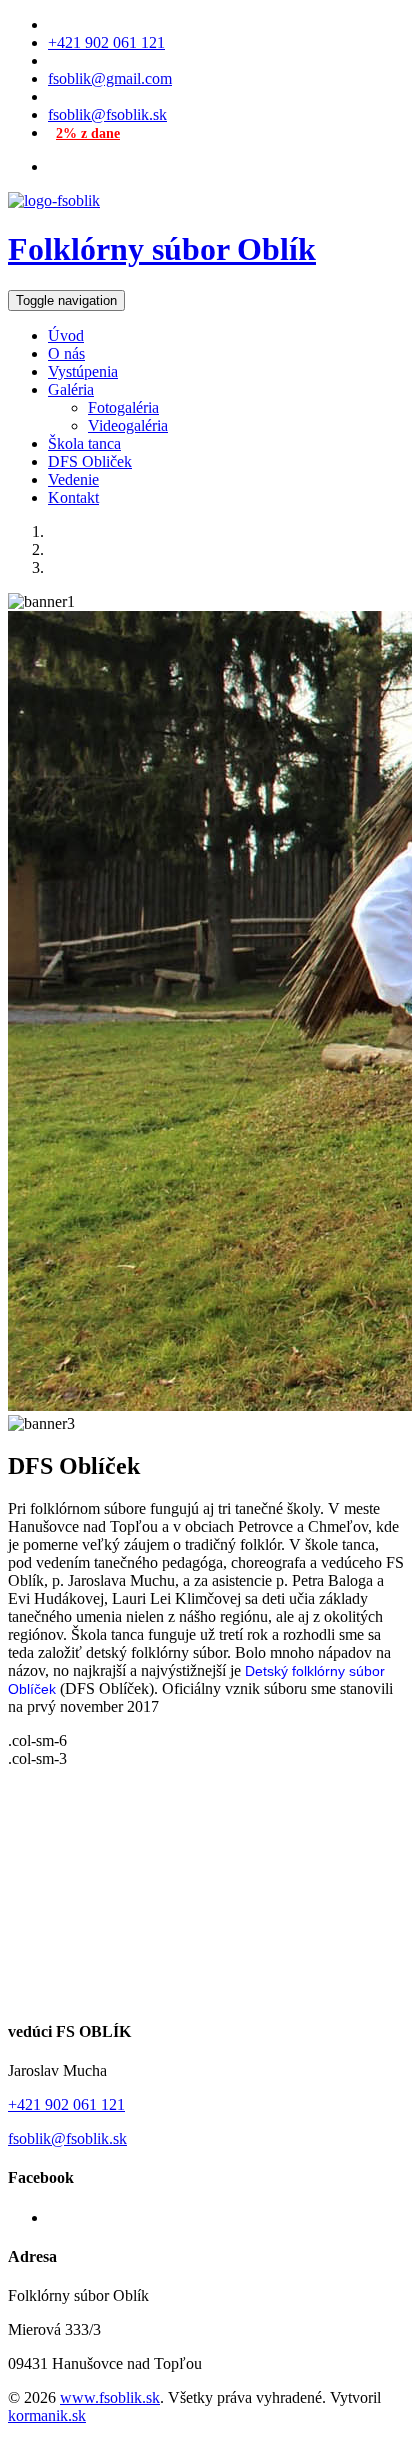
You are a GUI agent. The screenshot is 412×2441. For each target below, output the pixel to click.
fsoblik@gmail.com (110, 78)
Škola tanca (84, 443)
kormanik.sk (47, 2415)
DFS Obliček (90, 461)
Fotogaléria (123, 407)
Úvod (66, 335)
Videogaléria (128, 425)
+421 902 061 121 (106, 42)
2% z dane (88, 133)
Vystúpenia (83, 371)
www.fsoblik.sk (110, 2397)
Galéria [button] (71, 389)
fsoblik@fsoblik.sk (107, 114)
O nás (66, 353)
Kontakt (73, 497)
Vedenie (73, 479)
